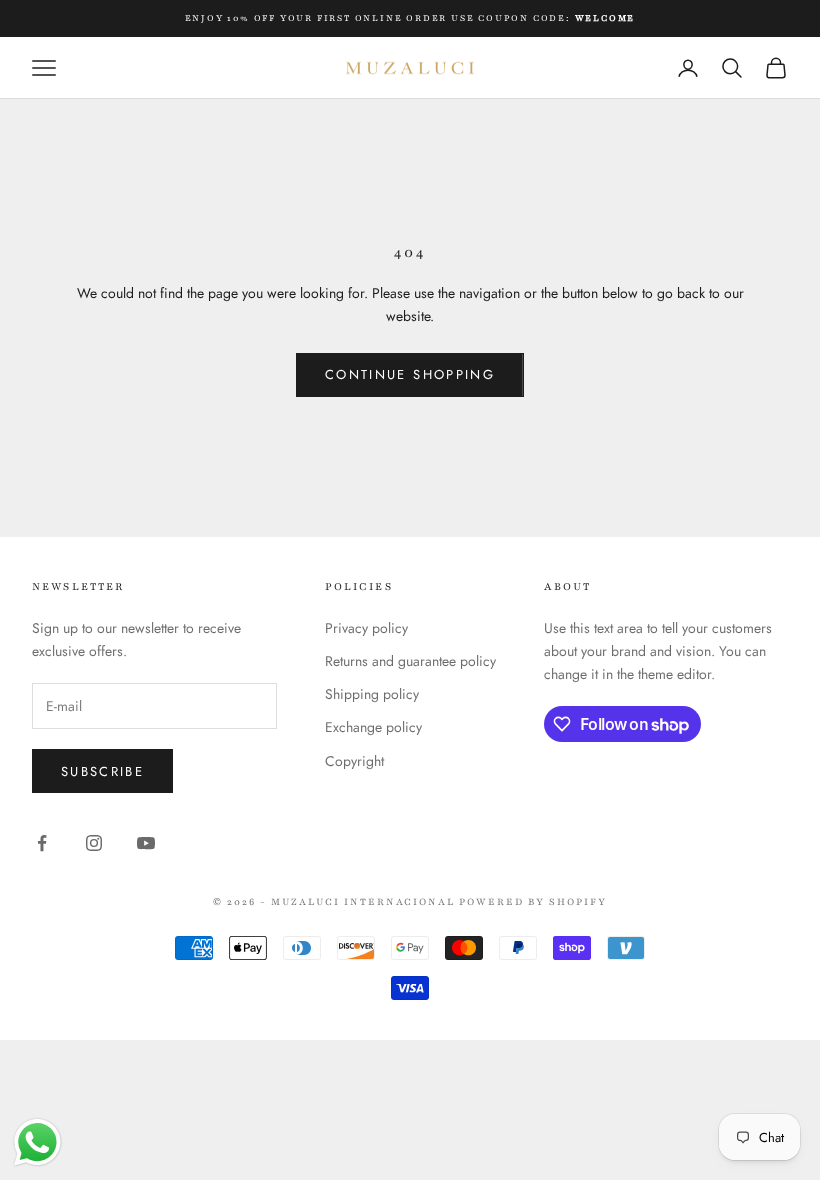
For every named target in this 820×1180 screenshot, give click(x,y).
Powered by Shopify (533, 901)
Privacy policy (366, 628)
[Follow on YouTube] (146, 843)
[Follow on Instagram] (94, 843)
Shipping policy (372, 694)
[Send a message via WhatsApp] (37, 1142)
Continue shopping (410, 374)
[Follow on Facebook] (42, 843)
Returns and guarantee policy (410, 661)
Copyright (354, 761)
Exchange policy (373, 727)
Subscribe (102, 771)
